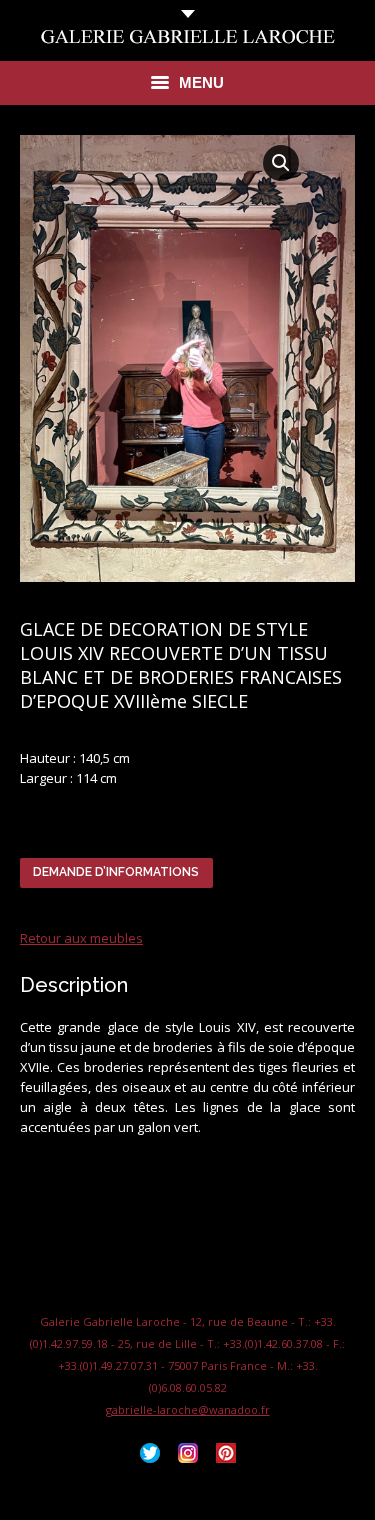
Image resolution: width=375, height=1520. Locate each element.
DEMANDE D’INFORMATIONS (116, 872)
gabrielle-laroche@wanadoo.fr (188, 1409)
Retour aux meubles (81, 938)
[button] (281, 163)
